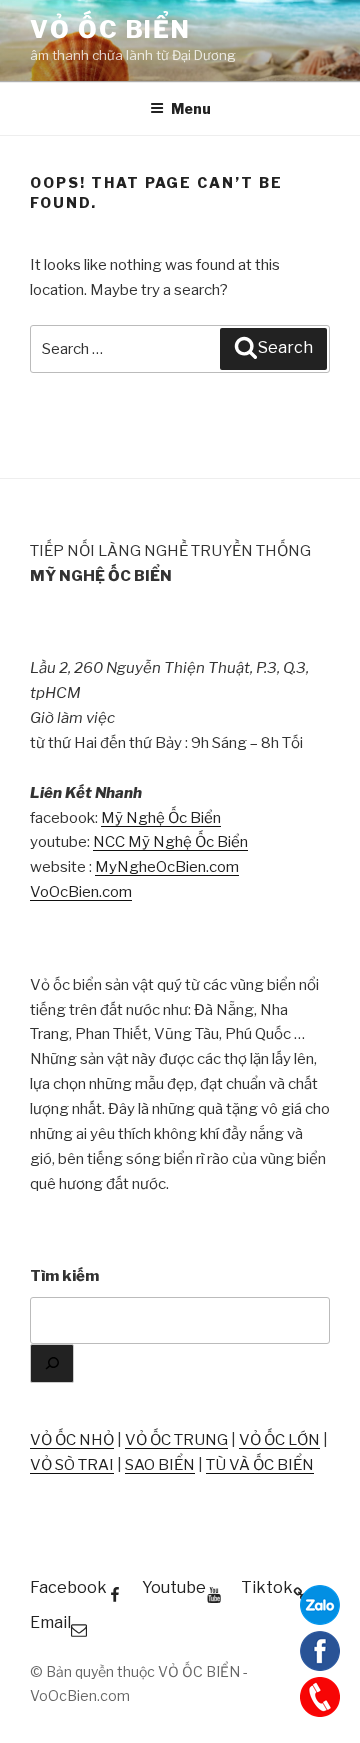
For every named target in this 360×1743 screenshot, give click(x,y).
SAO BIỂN (160, 1465)
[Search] (52, 1363)
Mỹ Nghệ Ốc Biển (161, 818)
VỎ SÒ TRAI (72, 1465)
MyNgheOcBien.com (167, 867)
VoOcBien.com (81, 892)
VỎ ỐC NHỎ (72, 1440)
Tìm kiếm (64, 1276)
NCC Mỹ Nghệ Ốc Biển (170, 842)
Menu (191, 108)
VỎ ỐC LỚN (279, 1440)
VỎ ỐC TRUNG (176, 1440)
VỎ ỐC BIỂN (110, 29)
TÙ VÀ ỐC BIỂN (260, 1465)
